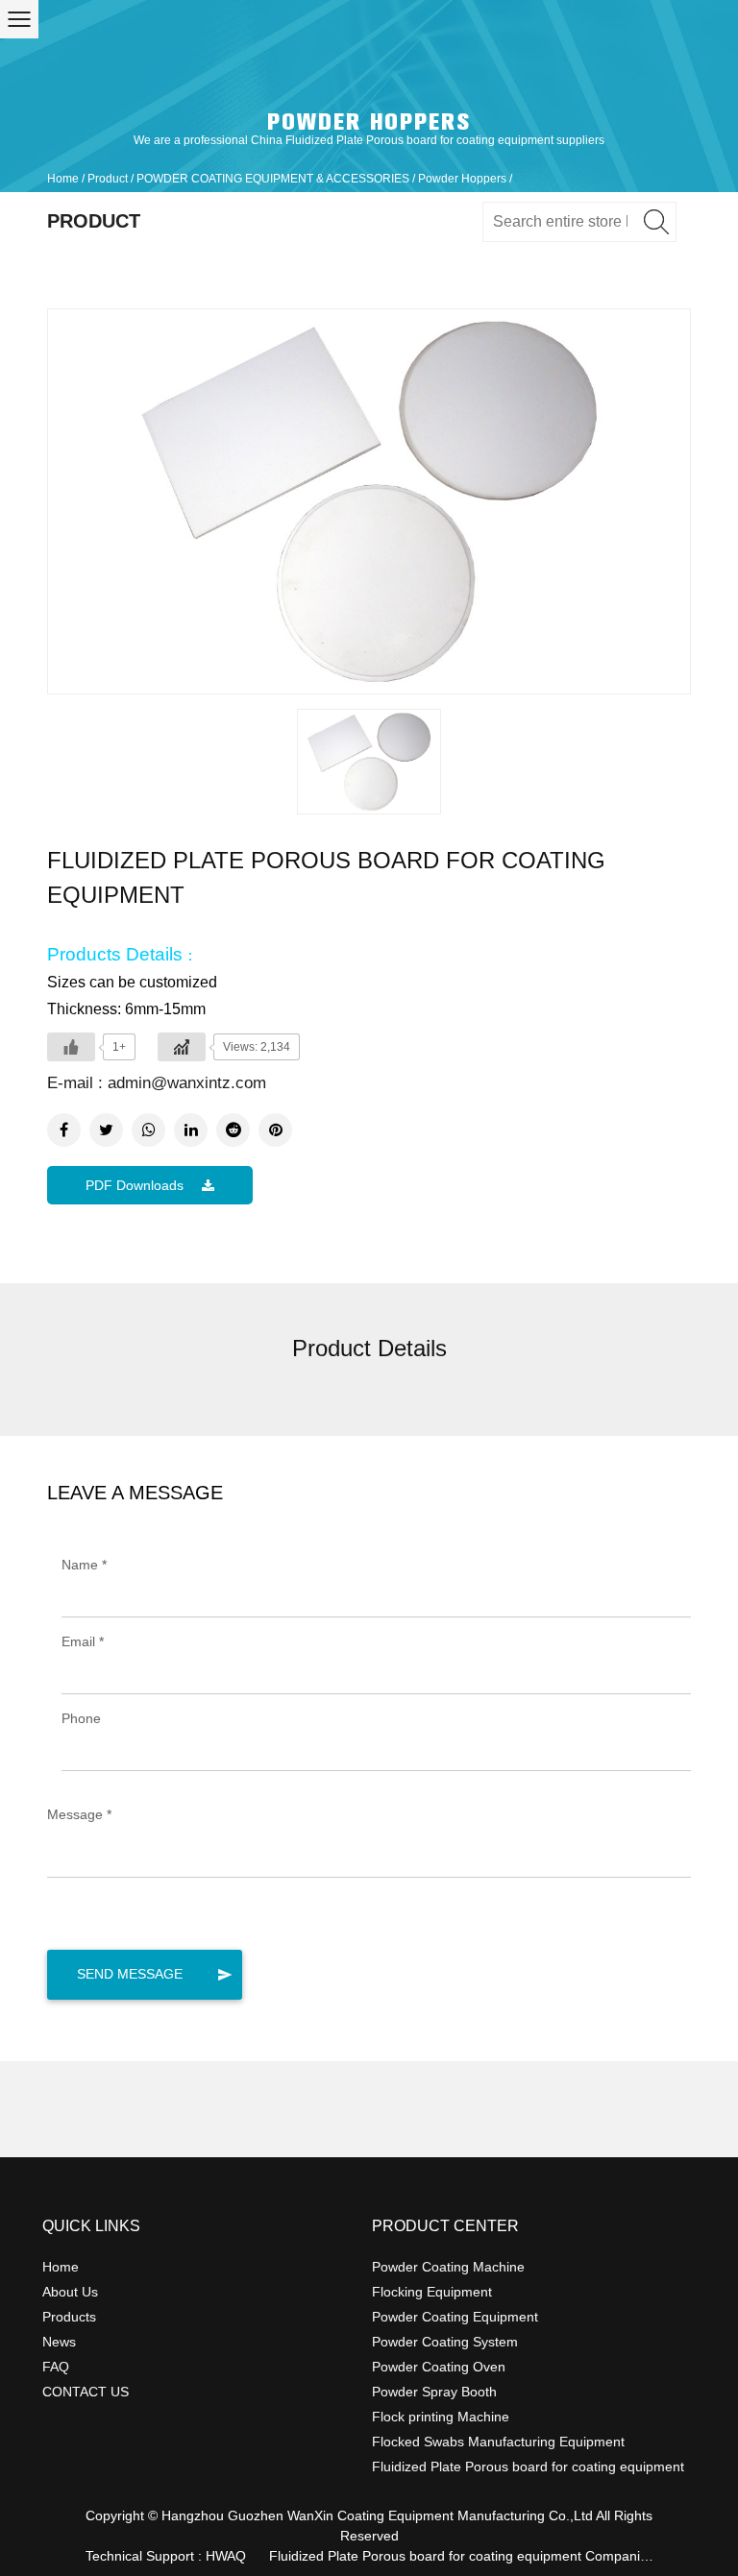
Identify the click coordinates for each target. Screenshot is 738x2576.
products (69, 2317)
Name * (84, 1565)
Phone (81, 1718)
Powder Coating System (445, 2342)
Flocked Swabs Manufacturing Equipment (498, 2442)
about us (70, 2292)
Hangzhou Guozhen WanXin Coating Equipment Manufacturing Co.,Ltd (377, 2515)
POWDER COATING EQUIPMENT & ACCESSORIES (273, 179)
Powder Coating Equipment (455, 2317)
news (59, 2342)
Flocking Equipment (432, 2292)
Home (63, 179)
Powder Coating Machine (448, 2267)
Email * (83, 1641)
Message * (79, 1814)
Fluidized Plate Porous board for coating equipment (528, 2467)
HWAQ (226, 2556)
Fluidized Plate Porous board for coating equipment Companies (462, 2556)
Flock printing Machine (441, 2417)
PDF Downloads (136, 1185)
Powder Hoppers (369, 122)
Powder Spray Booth (434, 2392)
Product (108, 179)
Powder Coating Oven (439, 2367)
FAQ (56, 2367)
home (61, 2267)
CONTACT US (86, 2392)
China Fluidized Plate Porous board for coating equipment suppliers (428, 140)
